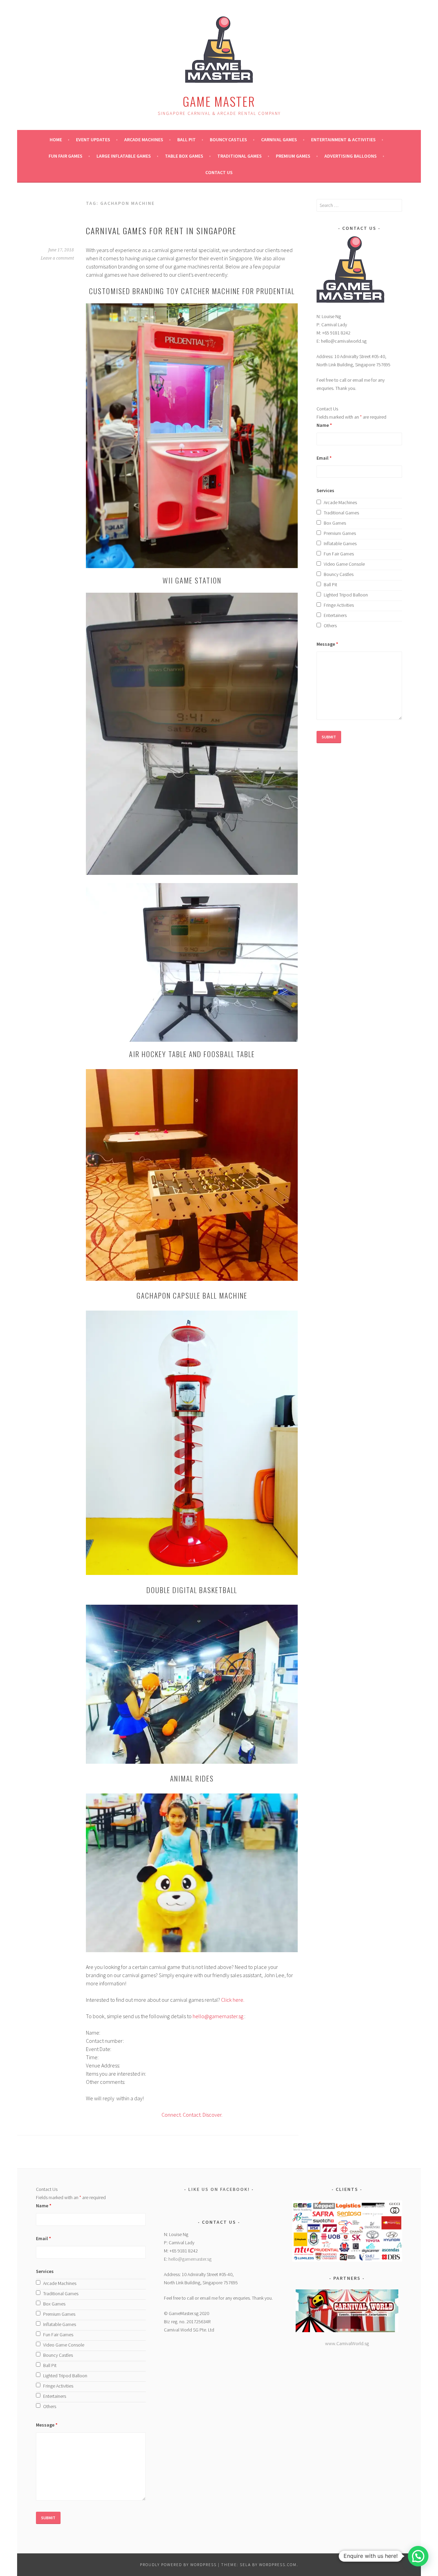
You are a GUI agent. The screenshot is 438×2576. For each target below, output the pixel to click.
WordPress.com (278, 2565)
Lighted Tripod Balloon (346, 595)
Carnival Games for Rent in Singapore (161, 231)
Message (327, 644)
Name (324, 425)
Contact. (192, 2115)
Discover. (212, 2115)
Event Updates (93, 140)
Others (330, 626)
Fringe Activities (339, 605)
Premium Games (293, 156)
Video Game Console (344, 564)
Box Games (335, 523)
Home (56, 140)
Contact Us (219, 172)
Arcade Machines (144, 140)
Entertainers (335, 615)
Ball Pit (186, 140)
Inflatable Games (340, 543)
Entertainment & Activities (343, 140)
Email (324, 458)
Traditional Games (240, 156)
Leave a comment (57, 258)
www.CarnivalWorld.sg (347, 2343)
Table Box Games (184, 156)
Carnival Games (279, 140)
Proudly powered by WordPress (178, 2565)
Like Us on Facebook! (219, 2189)
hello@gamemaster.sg (218, 2016)
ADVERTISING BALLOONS (351, 156)
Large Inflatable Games (124, 156)
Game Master (219, 101)
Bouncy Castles (228, 140)
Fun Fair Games (66, 156)
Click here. (233, 2000)
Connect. (172, 2115)
